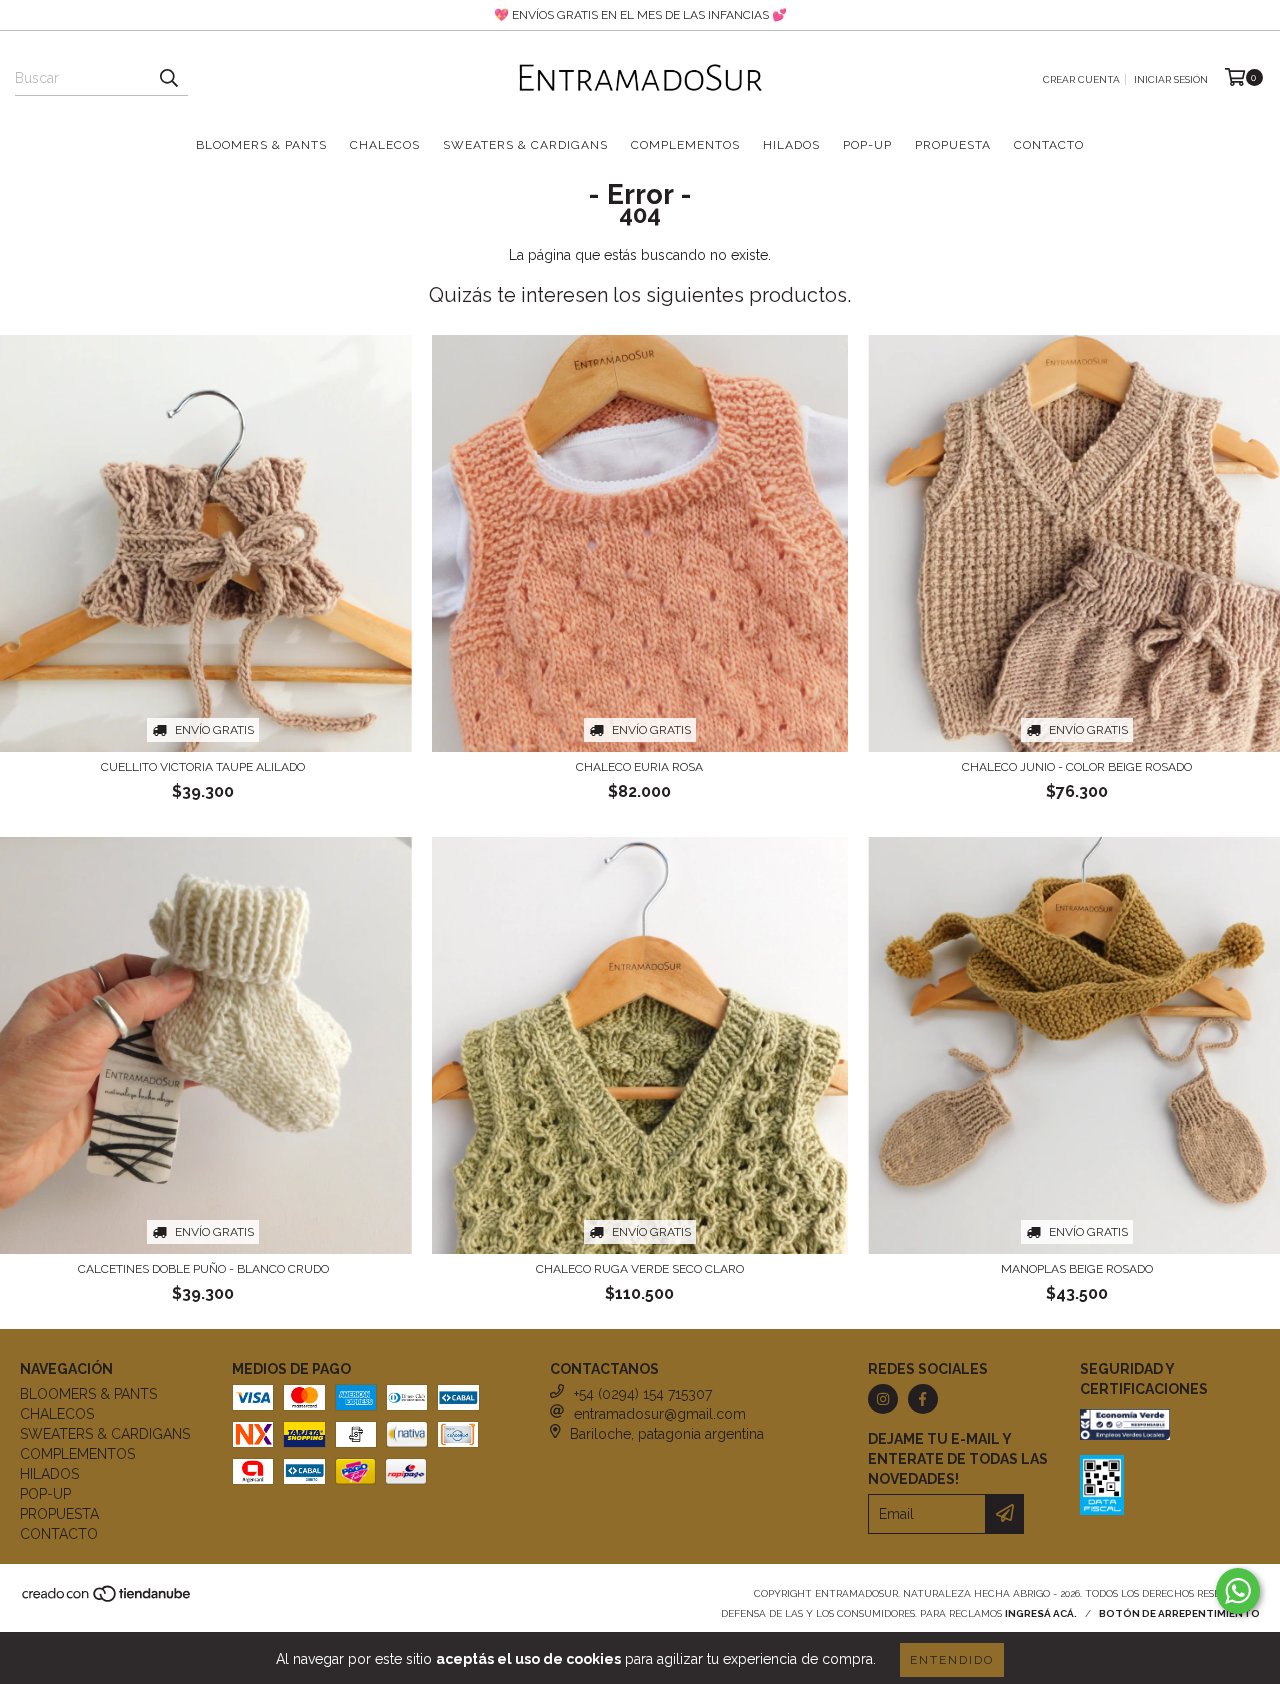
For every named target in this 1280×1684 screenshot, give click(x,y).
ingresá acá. (1041, 1613)
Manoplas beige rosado (1077, 1269)
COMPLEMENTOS (685, 145)
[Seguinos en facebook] (923, 1399)
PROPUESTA (953, 145)
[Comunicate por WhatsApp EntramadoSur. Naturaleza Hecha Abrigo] (1238, 1591)
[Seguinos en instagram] (883, 1399)
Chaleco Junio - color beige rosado (1077, 767)
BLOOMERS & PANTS (261, 145)
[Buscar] (168, 78)
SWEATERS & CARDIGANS (525, 145)
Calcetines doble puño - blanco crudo (203, 1269)
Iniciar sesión (1171, 79)
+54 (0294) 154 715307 (643, 1394)
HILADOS (791, 145)
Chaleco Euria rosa (639, 767)
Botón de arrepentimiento (1179, 1613)
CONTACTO (1049, 145)
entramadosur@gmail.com (660, 1414)
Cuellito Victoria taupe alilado (203, 767)
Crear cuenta (1081, 79)
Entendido (952, 1660)
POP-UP (867, 145)
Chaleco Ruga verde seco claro (640, 1269)
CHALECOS (385, 145)
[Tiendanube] (107, 1599)
